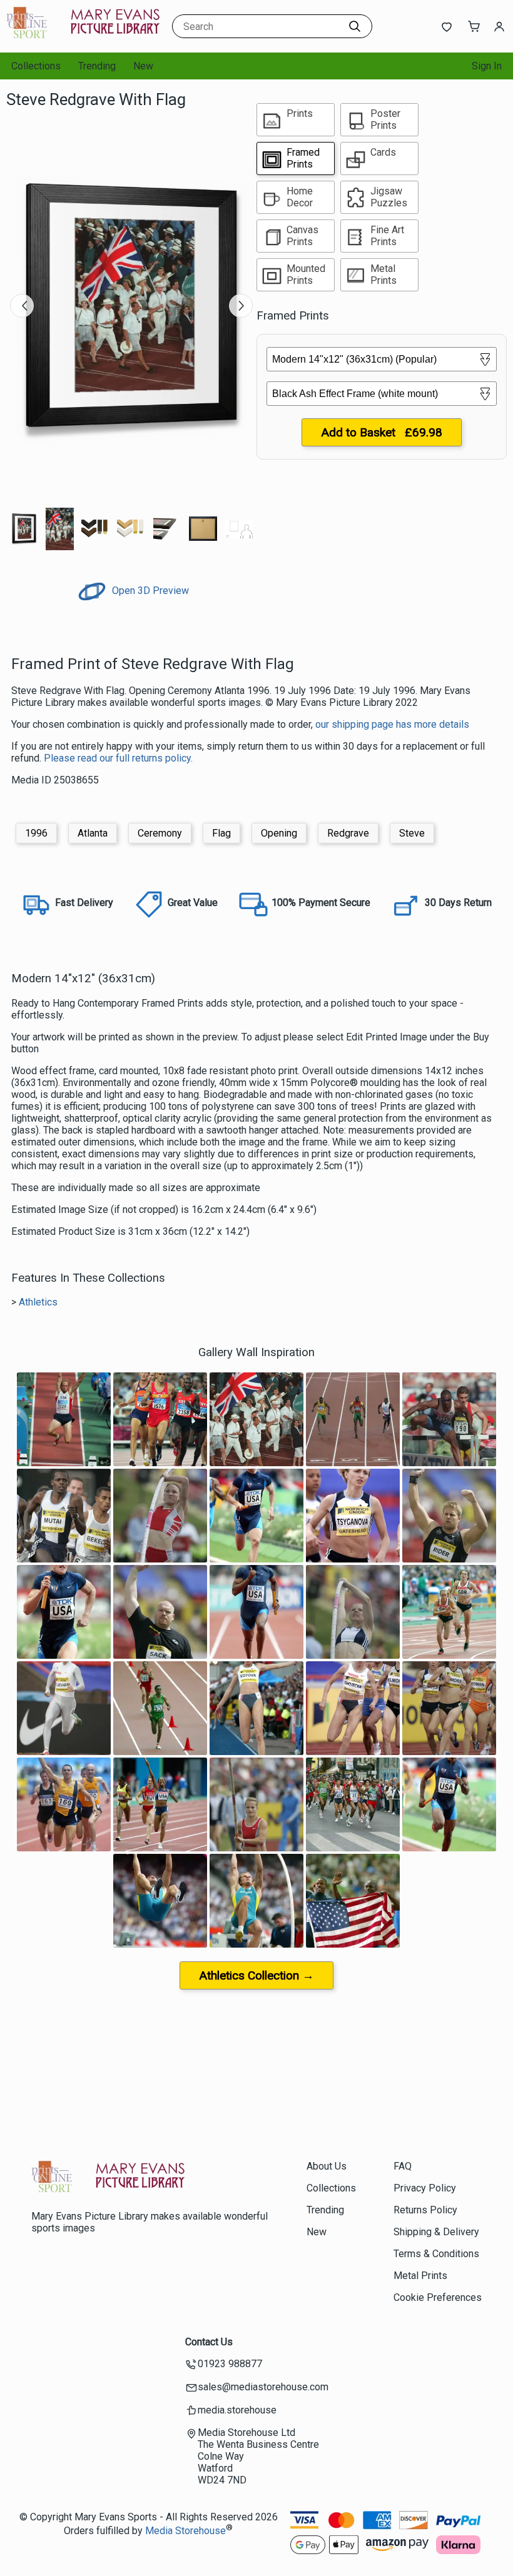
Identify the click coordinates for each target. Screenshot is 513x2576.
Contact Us (209, 2342)
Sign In (487, 66)
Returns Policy (425, 2210)
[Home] (84, 40)
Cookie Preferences (438, 2297)
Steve (412, 833)
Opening (279, 833)
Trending (97, 66)
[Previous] (22, 306)
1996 (36, 833)
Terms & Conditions (436, 2254)
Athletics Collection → (256, 1975)
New (143, 66)
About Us (327, 2166)
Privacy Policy (425, 2188)
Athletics (38, 1302)
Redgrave (348, 833)
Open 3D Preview (149, 591)
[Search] (355, 26)
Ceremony (160, 833)
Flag (221, 833)
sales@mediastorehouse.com (263, 2387)
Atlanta (93, 833)
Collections (36, 66)
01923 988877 (230, 2364)
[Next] (241, 306)
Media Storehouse (185, 2531)
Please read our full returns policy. (118, 758)
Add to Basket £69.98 (382, 432)
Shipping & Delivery (436, 2232)
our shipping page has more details (392, 724)
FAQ (403, 2166)
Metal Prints (420, 2276)
